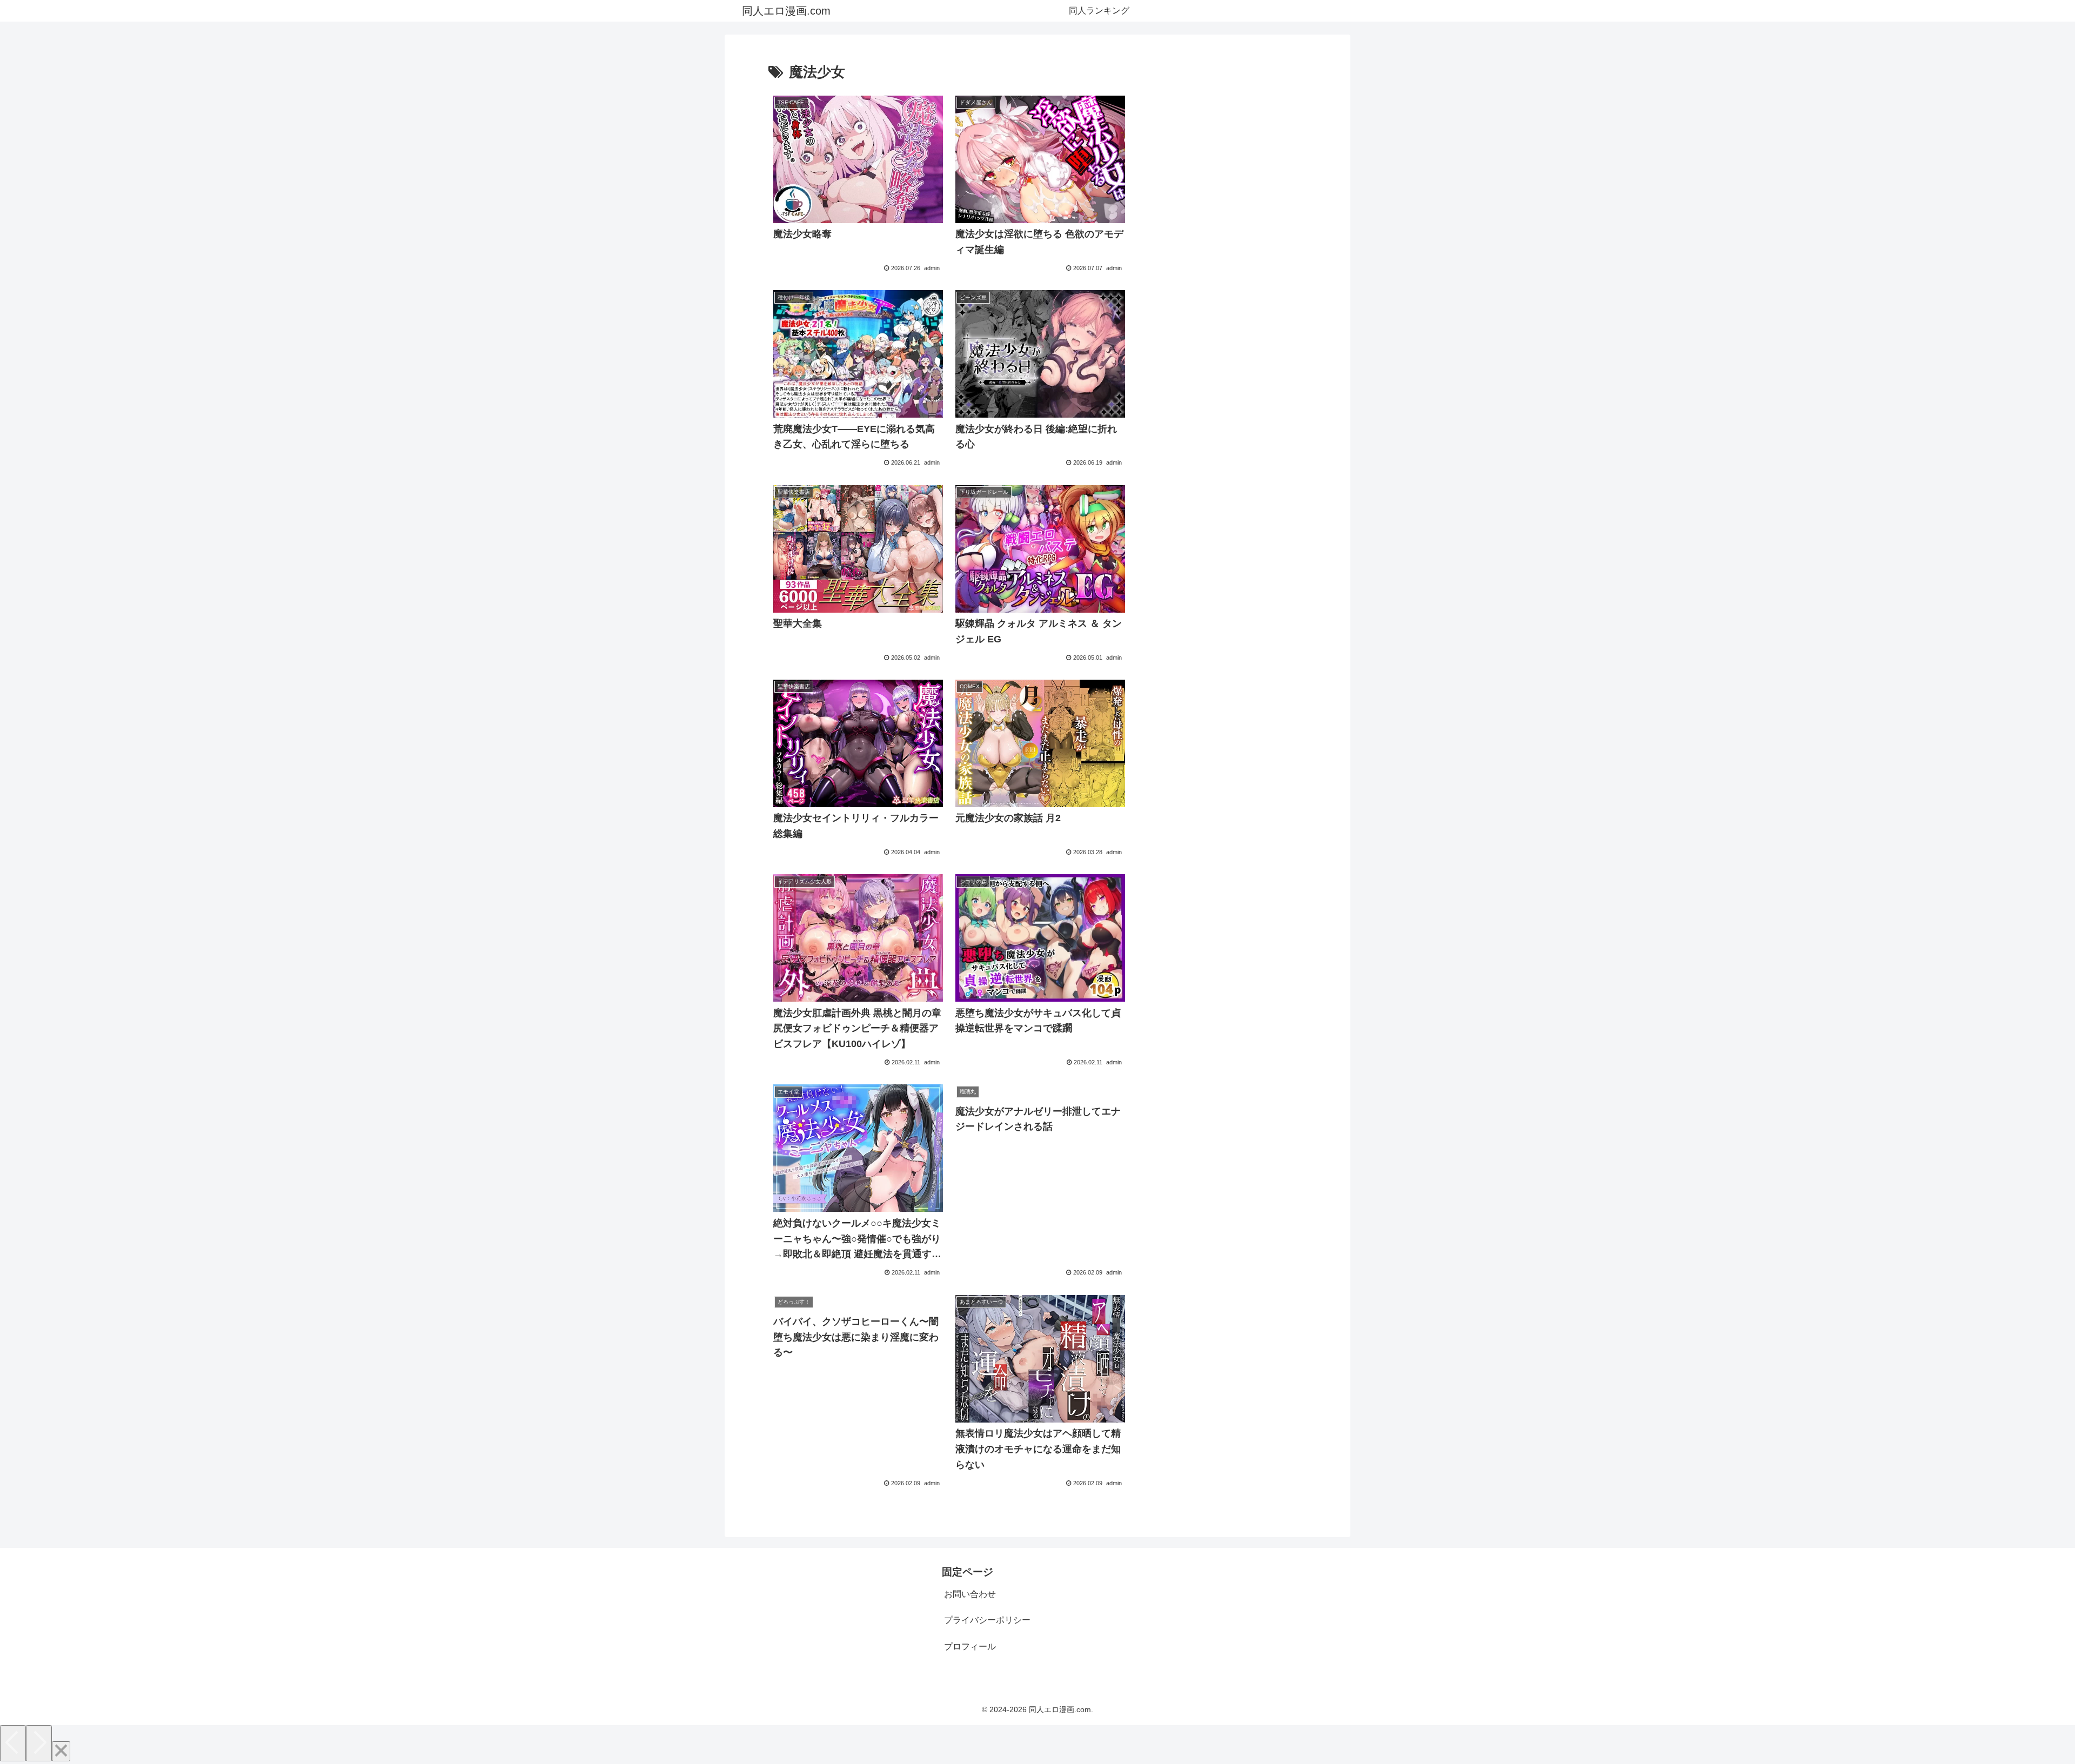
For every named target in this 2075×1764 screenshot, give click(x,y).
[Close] (61, 1751)
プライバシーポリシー (987, 1620)
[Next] (39, 1743)
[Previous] (13, 1743)
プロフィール (970, 1646)
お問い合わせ (970, 1594)
